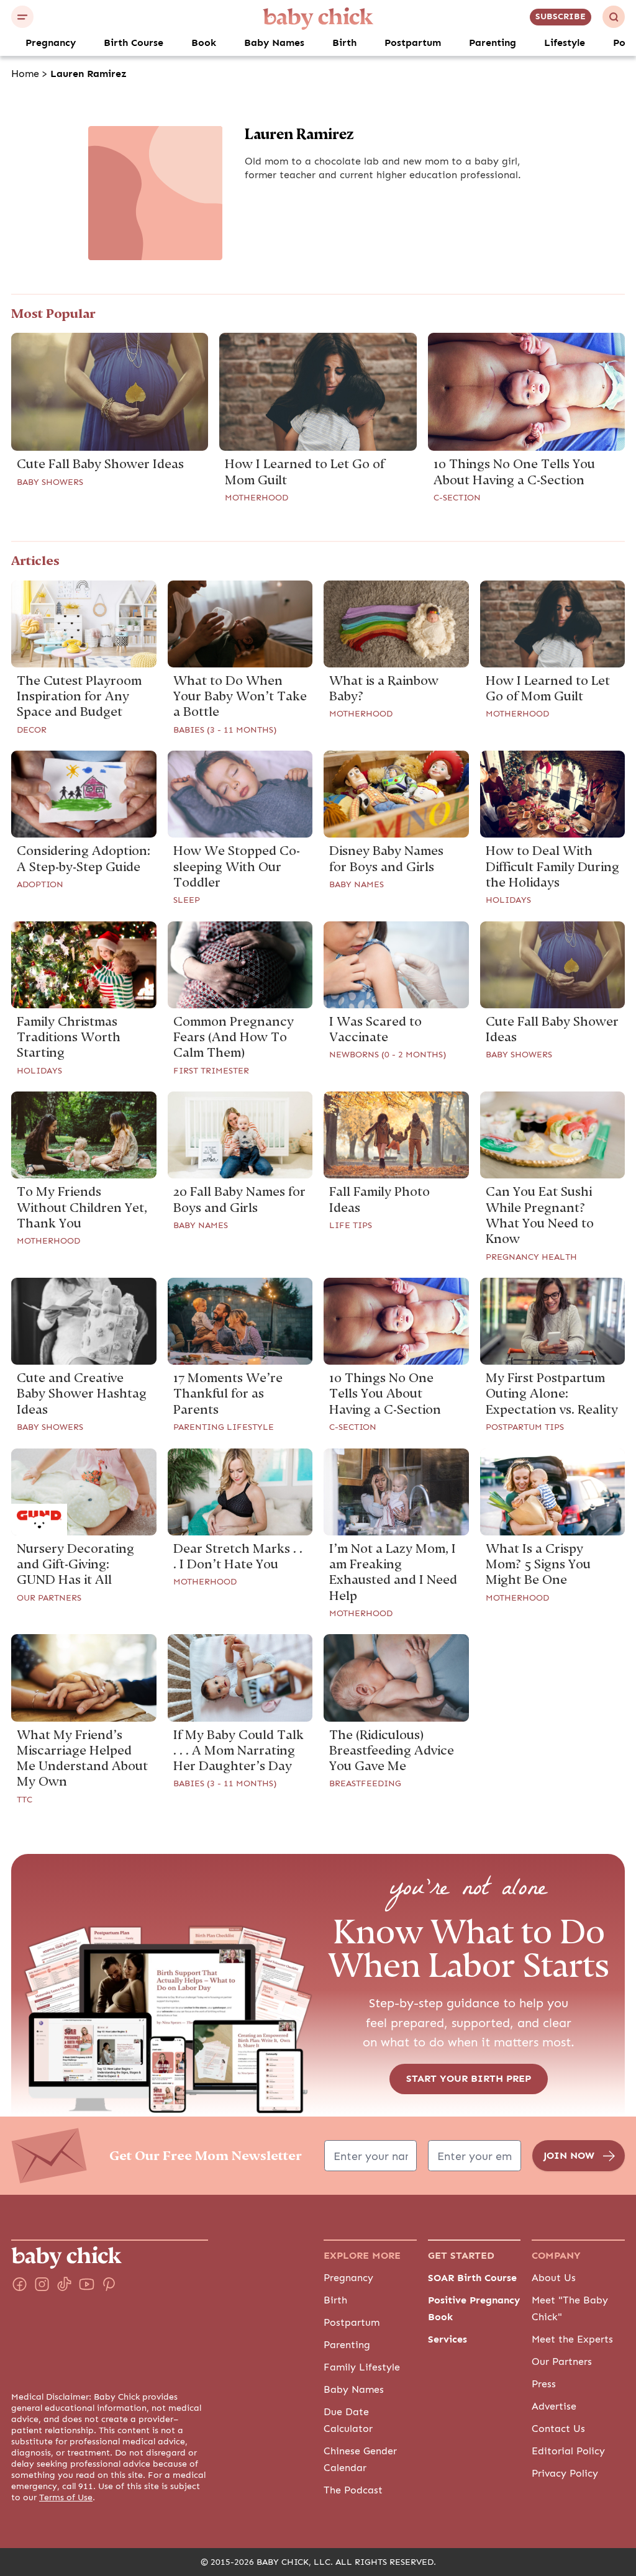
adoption (40, 885)
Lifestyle (565, 43)
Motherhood (257, 498)
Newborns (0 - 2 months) (388, 1055)
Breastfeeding (365, 1784)
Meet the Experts (572, 2339)
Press (544, 2384)
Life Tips (351, 1226)
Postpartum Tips (525, 1427)
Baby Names (274, 43)
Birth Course (134, 43)
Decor (32, 730)
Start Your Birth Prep (469, 2079)
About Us (554, 2278)
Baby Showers (50, 482)
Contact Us (558, 2429)
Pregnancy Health (531, 1257)
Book (204, 43)
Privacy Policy (565, 2474)
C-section (457, 498)
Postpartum (413, 43)
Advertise (554, 2407)
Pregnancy (51, 43)
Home (25, 74)
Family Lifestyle (362, 2367)
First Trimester (211, 1071)
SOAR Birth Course (472, 2278)
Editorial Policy (568, 2451)
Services (447, 2339)
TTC (25, 1800)
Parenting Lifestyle (224, 1427)
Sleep (187, 900)
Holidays (508, 900)
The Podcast (353, 2490)
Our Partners (49, 1598)
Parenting (493, 43)
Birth (344, 43)
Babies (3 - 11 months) (225, 730)
